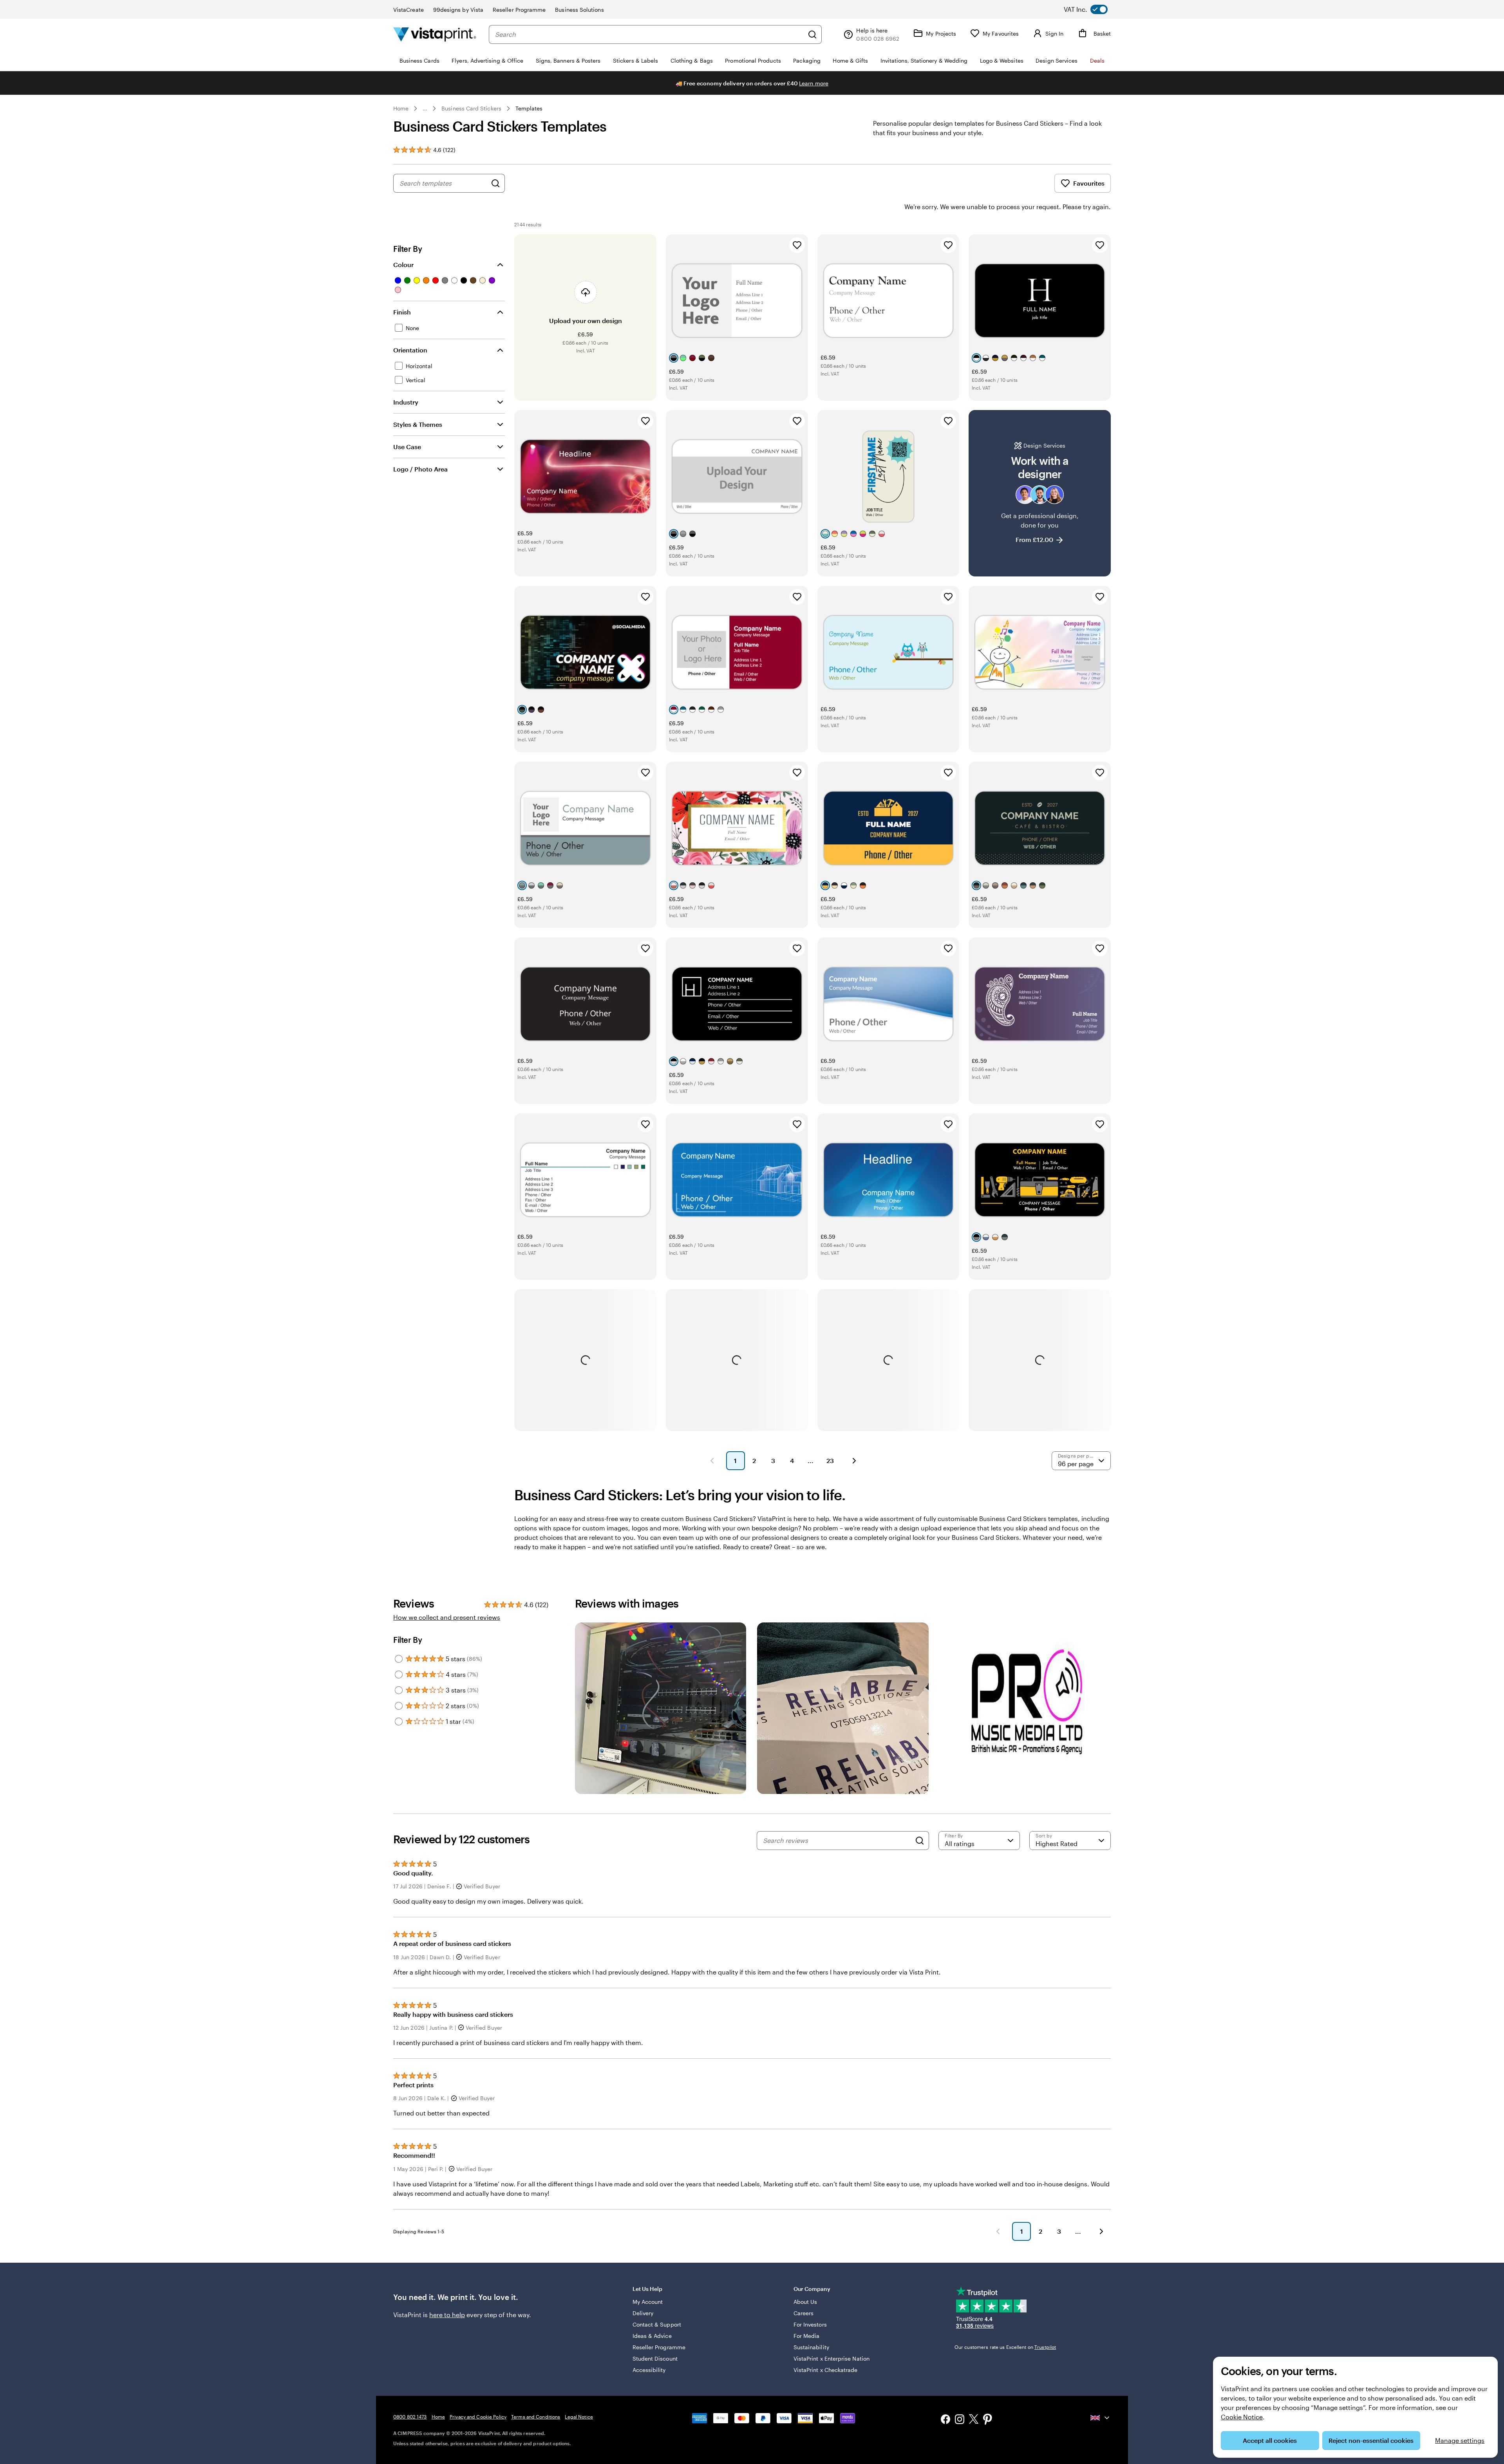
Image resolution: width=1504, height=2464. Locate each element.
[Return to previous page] (998, 2231)
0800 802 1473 (410, 2417)
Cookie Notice (1242, 2417)
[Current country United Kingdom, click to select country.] (1101, 2418)
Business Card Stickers (471, 108)
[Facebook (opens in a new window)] (945, 2420)
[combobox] (649, 34)
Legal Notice (579, 2417)
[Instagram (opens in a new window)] (960, 2420)
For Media (807, 2336)
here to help (447, 2315)
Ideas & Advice (652, 2336)
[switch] (1092, 9)
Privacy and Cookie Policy (478, 2417)
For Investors (810, 2324)
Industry (406, 402)
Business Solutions (579, 10)
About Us (805, 2302)
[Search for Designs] (495, 183)
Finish (402, 312)
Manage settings (1460, 2440)
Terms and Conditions (536, 2417)
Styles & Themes (418, 424)
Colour (403, 265)
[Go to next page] (1101, 2231)
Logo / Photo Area (420, 469)
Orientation (410, 350)
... (425, 108)
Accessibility (649, 2370)
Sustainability (811, 2347)
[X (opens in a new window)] (974, 2420)
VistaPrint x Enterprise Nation (832, 2358)
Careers (804, 2313)
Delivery (643, 2313)
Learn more (814, 83)
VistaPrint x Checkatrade (826, 2370)
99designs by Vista (458, 10)
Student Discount (655, 2358)
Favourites (1089, 183)
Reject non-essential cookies (1371, 2440)
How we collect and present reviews (447, 1617)
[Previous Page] (712, 1461)
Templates (529, 108)
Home (401, 108)
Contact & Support (657, 2324)
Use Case (407, 447)
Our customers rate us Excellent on (1005, 2347)
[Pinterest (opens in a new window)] (988, 2420)
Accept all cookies (1270, 2440)
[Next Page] (854, 1461)
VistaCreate (409, 10)
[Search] (812, 34)
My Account (648, 2302)
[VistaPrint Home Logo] (435, 34)
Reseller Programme (519, 10)
